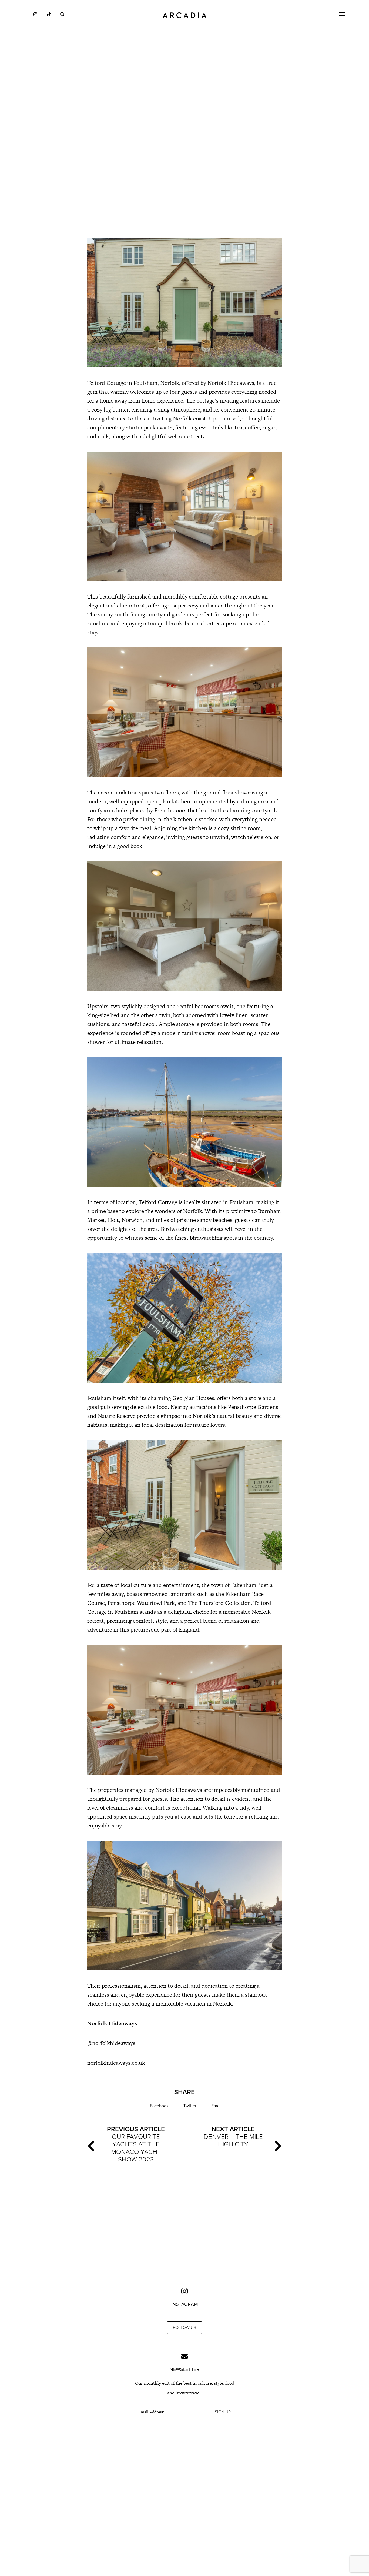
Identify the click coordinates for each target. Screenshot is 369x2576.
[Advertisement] (185, 186)
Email (216, 2106)
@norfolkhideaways (111, 2043)
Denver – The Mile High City (233, 2137)
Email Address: (151, 2412)
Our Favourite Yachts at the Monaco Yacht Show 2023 (136, 2144)
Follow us (185, 2328)
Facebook (159, 2106)
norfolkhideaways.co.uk (116, 2063)
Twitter (190, 2106)
